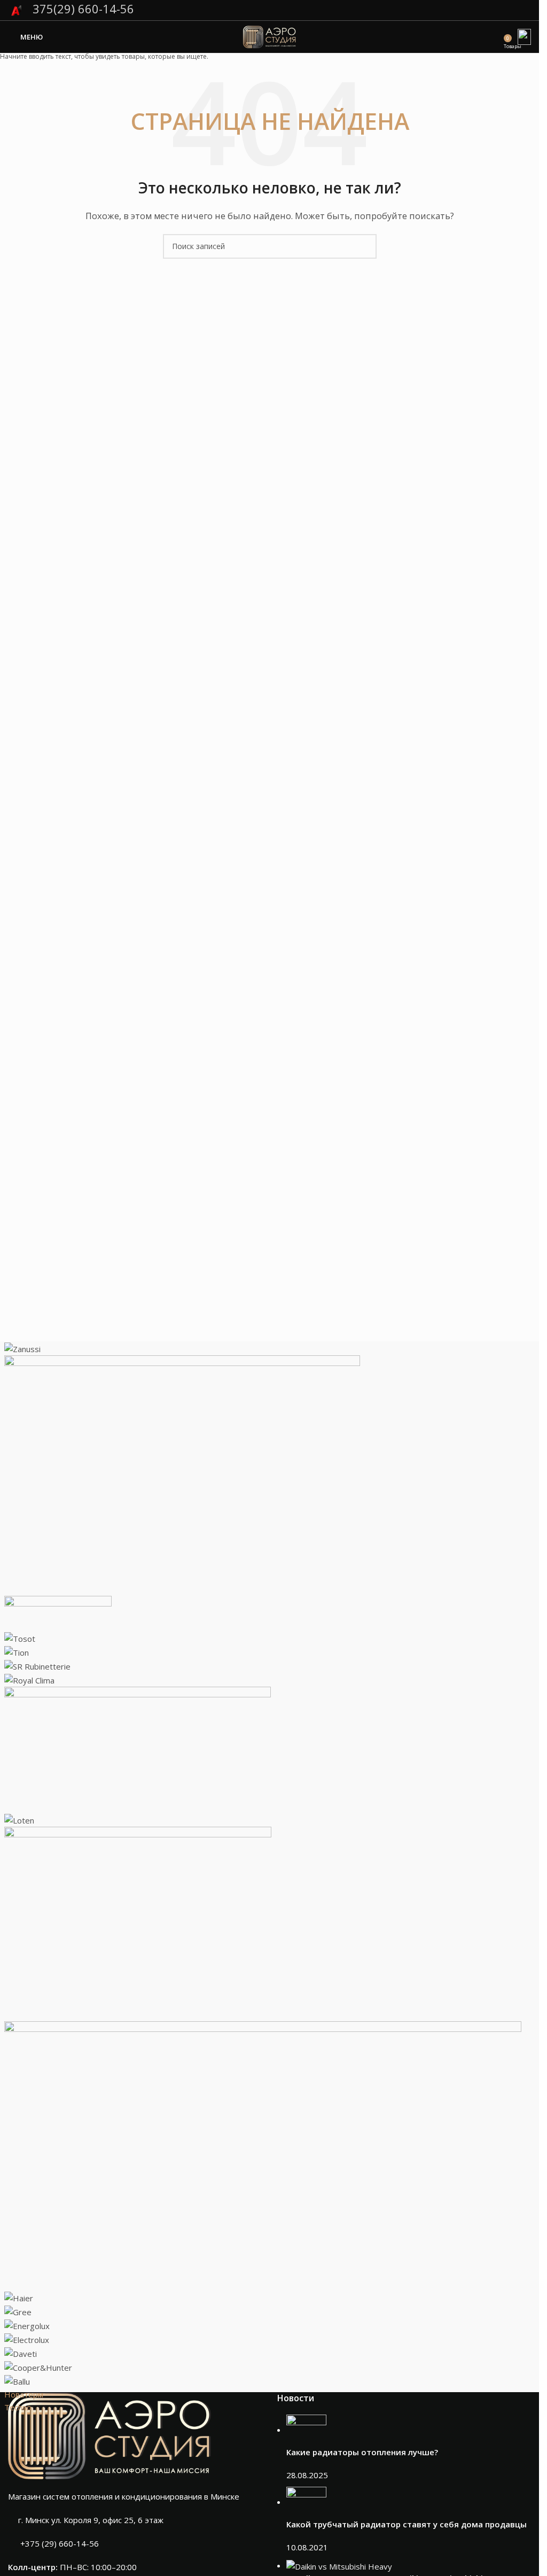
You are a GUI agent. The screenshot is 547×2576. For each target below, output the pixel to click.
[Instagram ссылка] (510, 10)
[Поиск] (496, 37)
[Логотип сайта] (270, 36)
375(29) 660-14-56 (82, 9)
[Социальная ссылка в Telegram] (524, 10)
